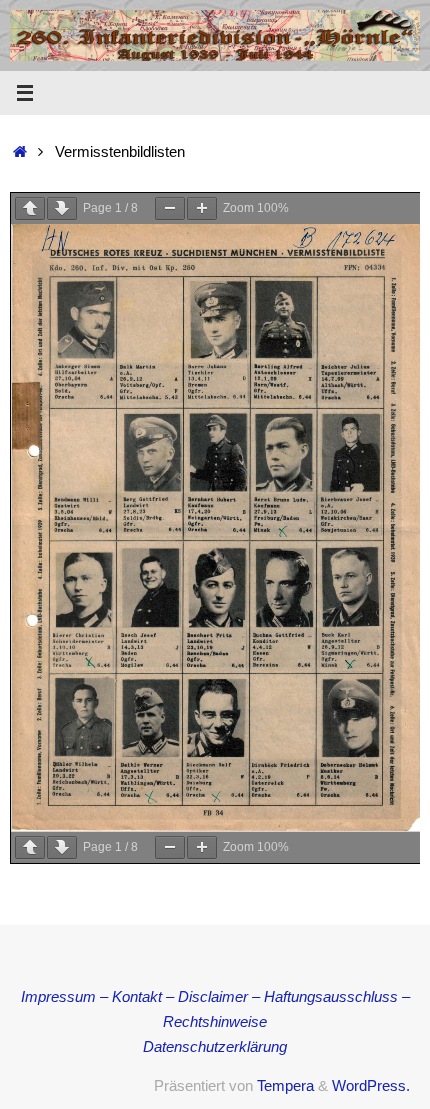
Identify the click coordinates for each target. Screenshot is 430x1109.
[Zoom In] (202, 208)
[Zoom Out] (170, 208)
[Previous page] (30, 208)
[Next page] (62, 208)
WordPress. (371, 1086)
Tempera (285, 1086)
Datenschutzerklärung (215, 1047)
